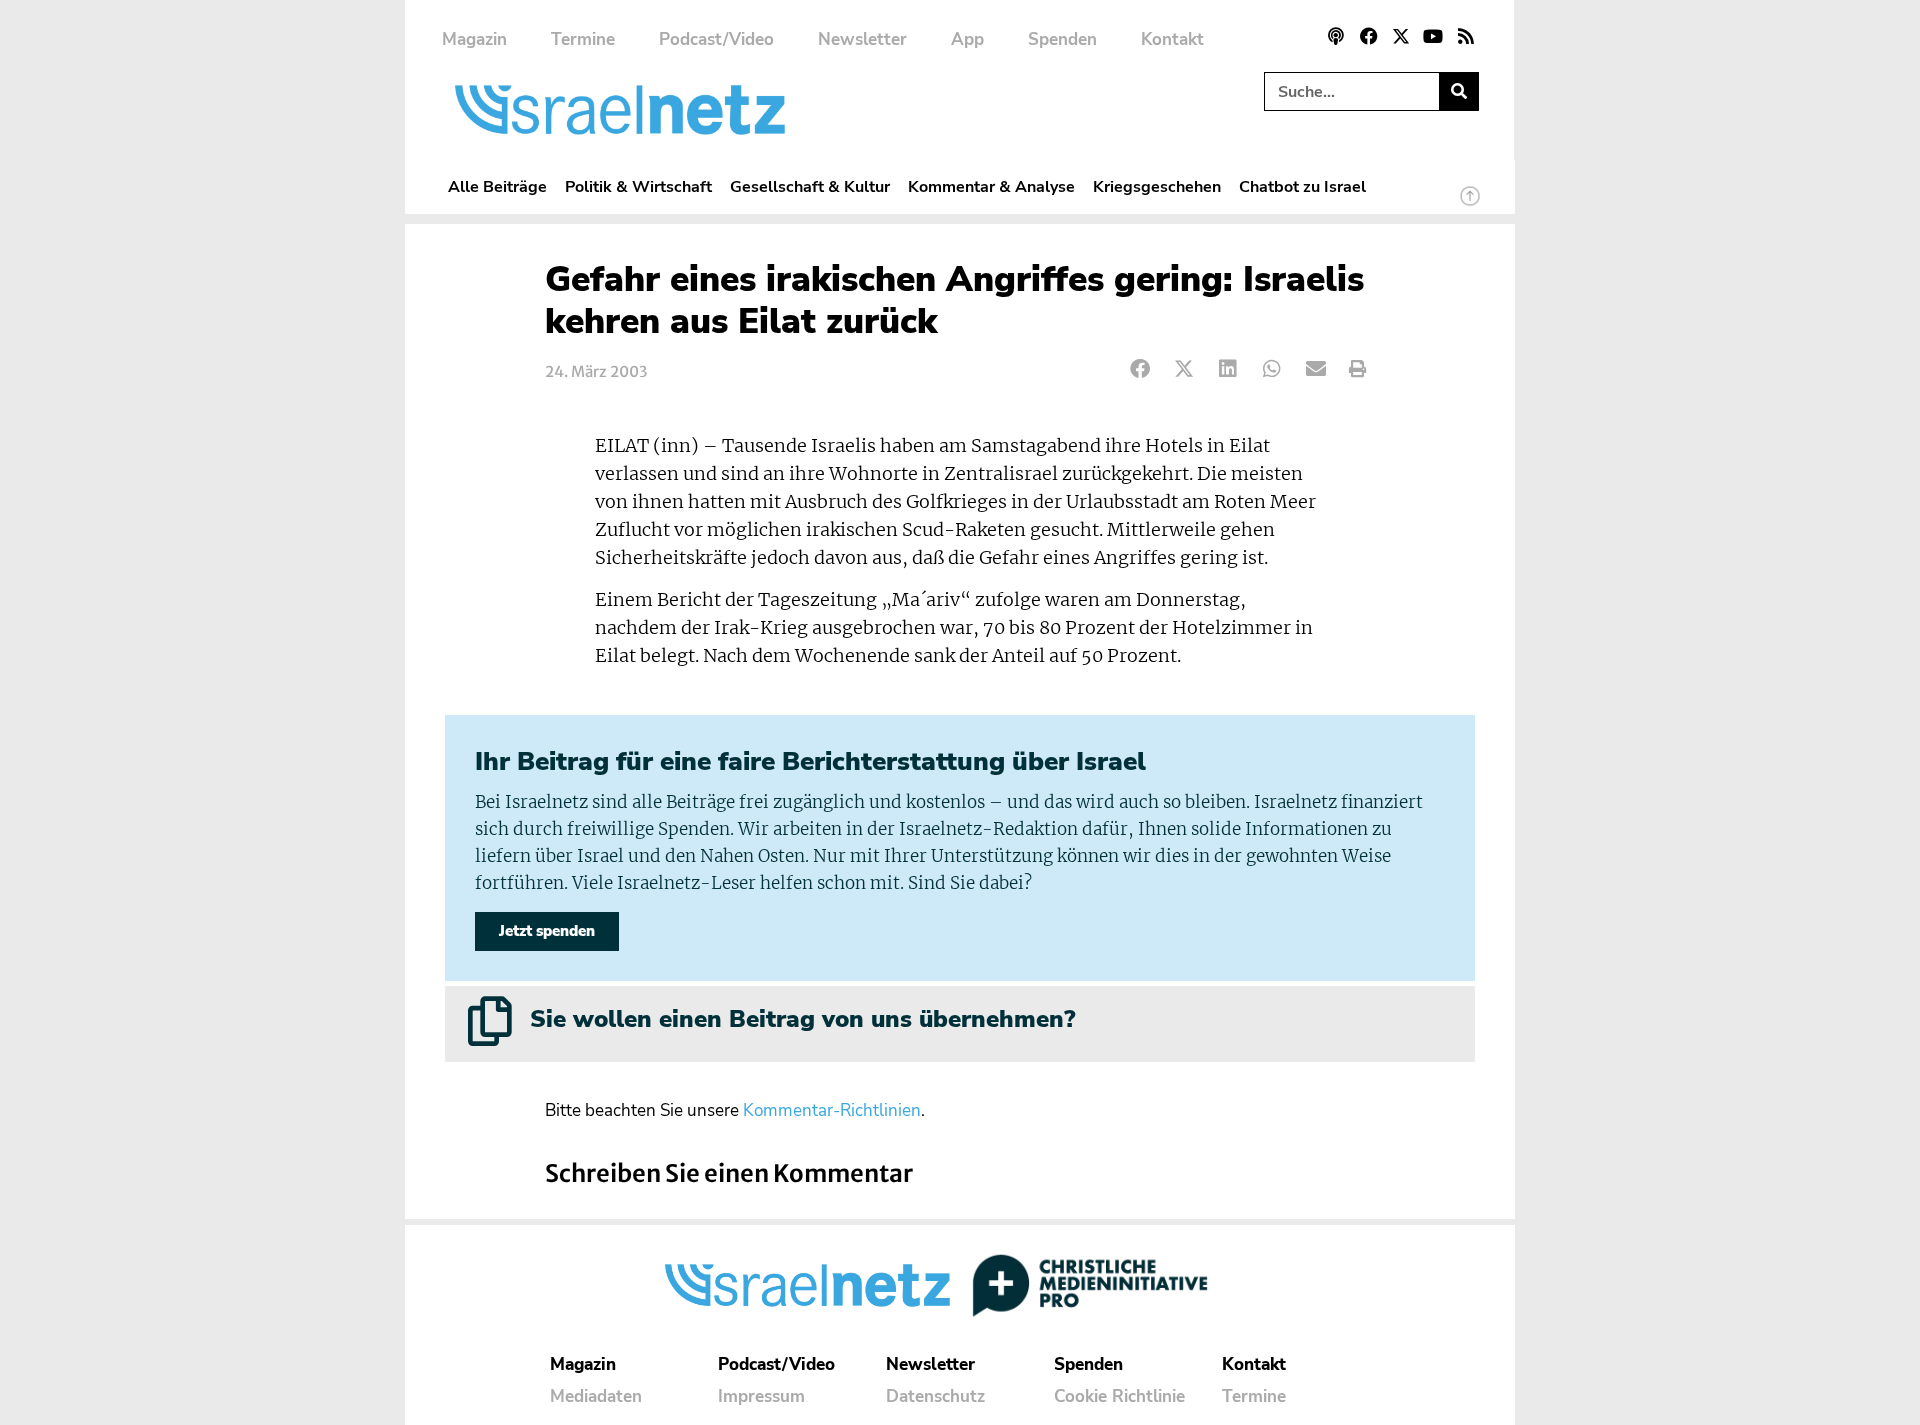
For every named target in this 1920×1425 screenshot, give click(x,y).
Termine (583, 39)
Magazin (474, 39)
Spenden (1062, 39)
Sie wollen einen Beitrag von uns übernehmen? (802, 1019)
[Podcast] (1336, 36)
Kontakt (1172, 39)
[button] (1140, 369)
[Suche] (1458, 91)
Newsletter (862, 39)
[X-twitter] (1401, 36)
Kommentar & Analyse (991, 186)
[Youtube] (1433, 36)
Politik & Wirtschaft (638, 186)
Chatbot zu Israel (1302, 186)
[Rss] (1466, 36)
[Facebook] (1368, 36)
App (967, 39)
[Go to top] (1470, 205)
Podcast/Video (716, 39)
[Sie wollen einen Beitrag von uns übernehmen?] (490, 1021)
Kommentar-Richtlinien (832, 1110)
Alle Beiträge (497, 186)
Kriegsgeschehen (1157, 186)
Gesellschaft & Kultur (810, 186)
